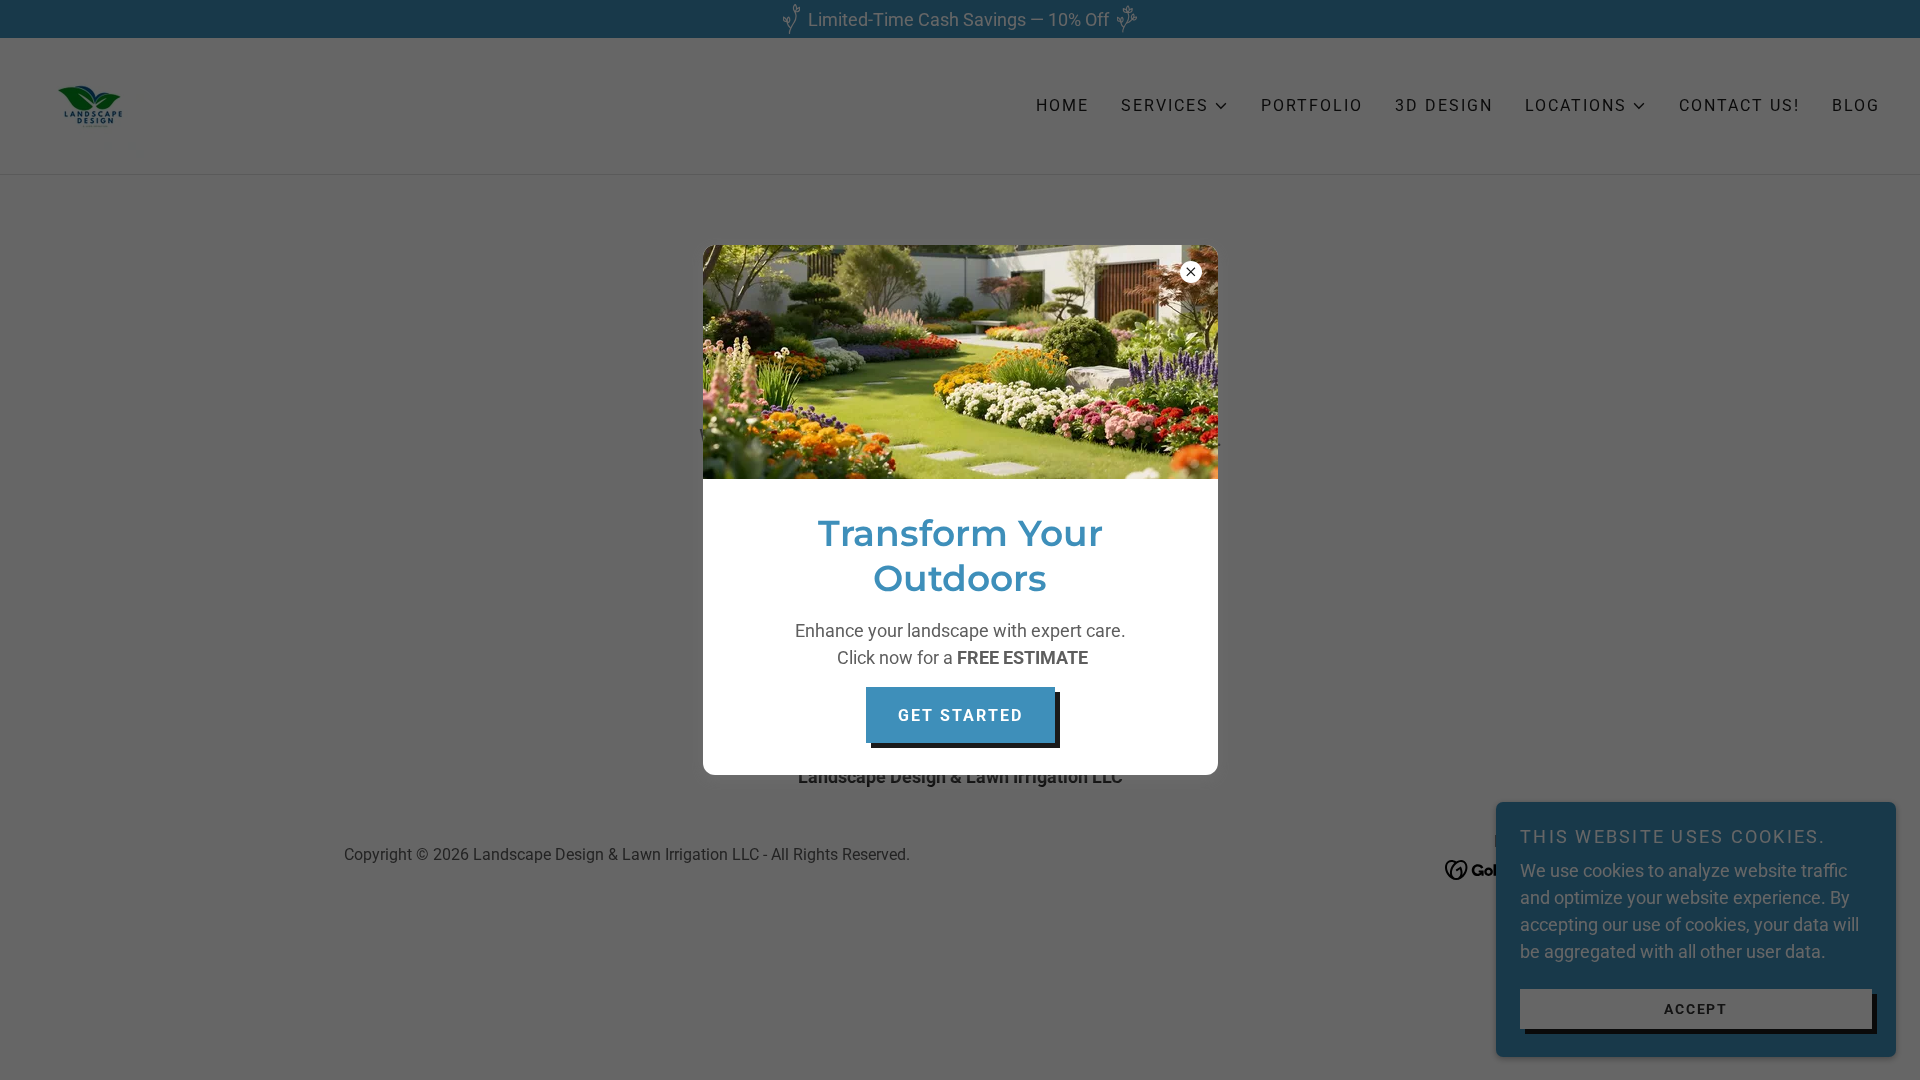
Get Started (960, 715)
